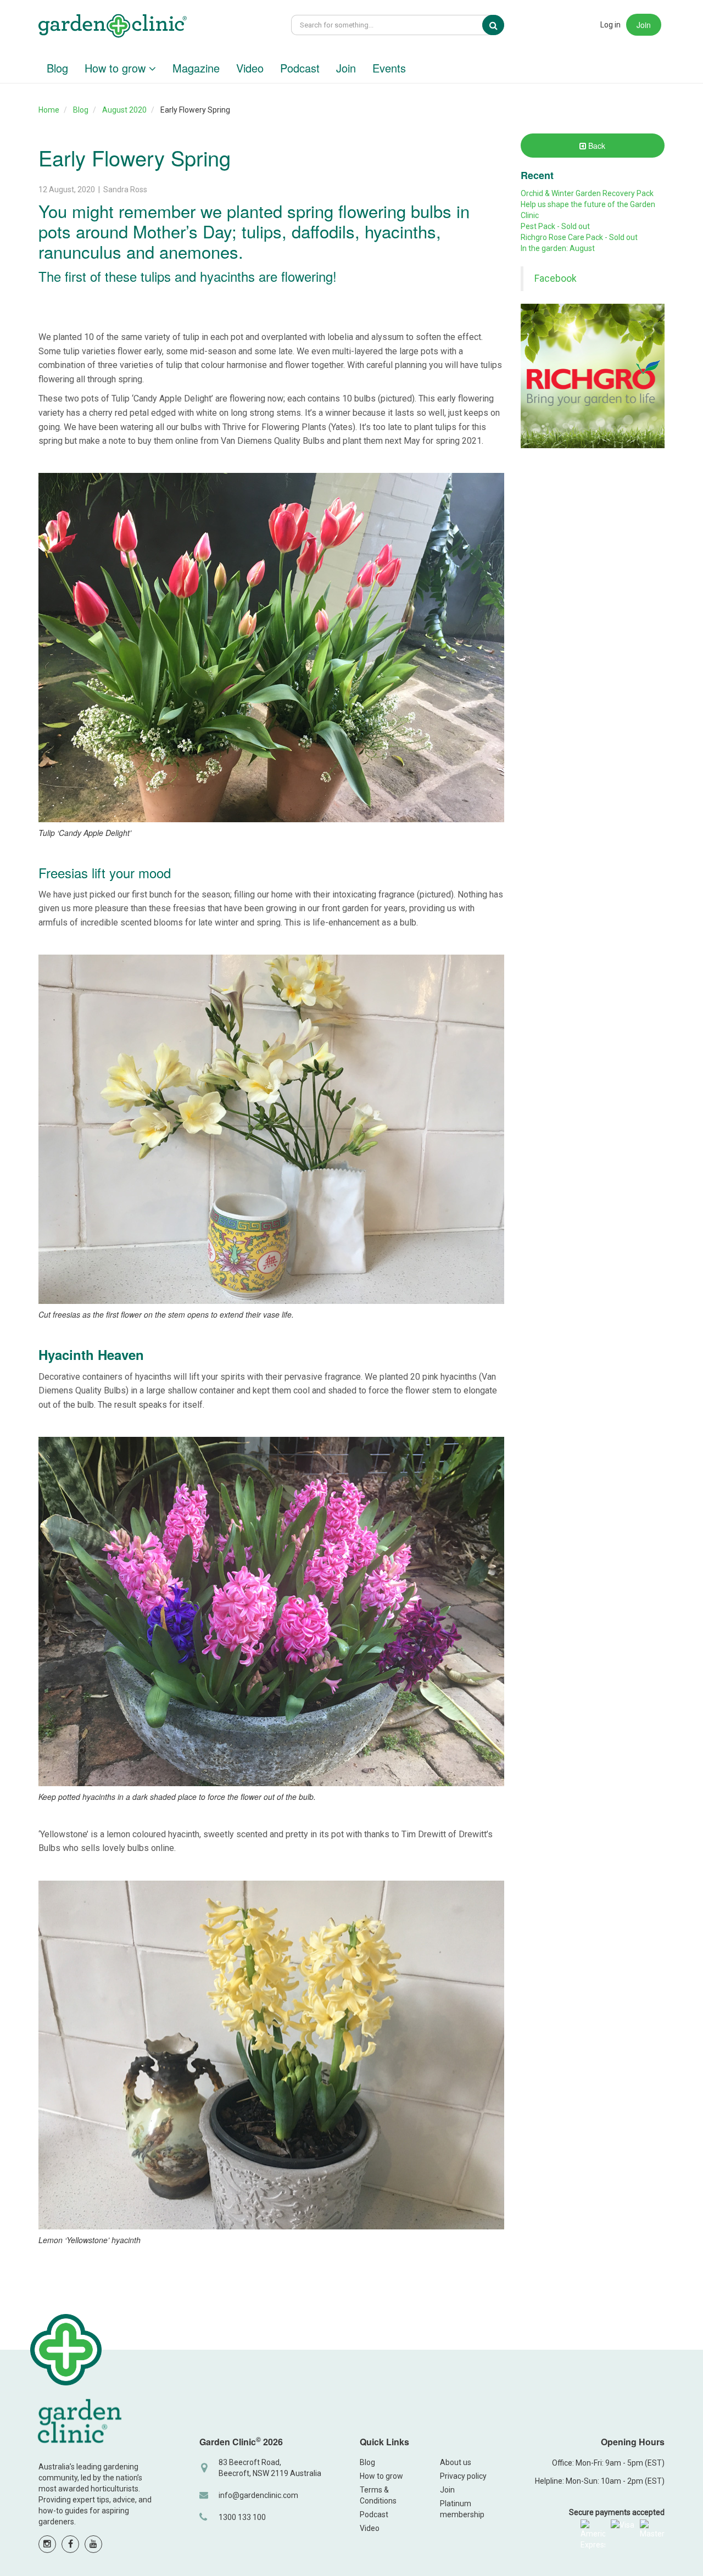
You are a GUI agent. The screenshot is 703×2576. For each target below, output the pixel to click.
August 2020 (124, 110)
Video (250, 68)
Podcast (300, 68)
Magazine (196, 68)
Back (596, 146)
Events (389, 68)
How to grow (117, 68)
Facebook (556, 278)
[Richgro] (593, 376)
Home (49, 110)
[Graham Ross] (113, 27)
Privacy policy (463, 2476)
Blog (57, 68)
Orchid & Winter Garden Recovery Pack (587, 193)
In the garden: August (558, 248)
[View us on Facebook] (70, 2544)
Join (644, 25)
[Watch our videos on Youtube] (93, 2544)
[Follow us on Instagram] (47, 2544)
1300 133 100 (242, 2517)
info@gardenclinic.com (258, 2495)
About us (456, 2462)
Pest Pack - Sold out (555, 226)
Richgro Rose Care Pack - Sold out (579, 237)
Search (501, 25)
